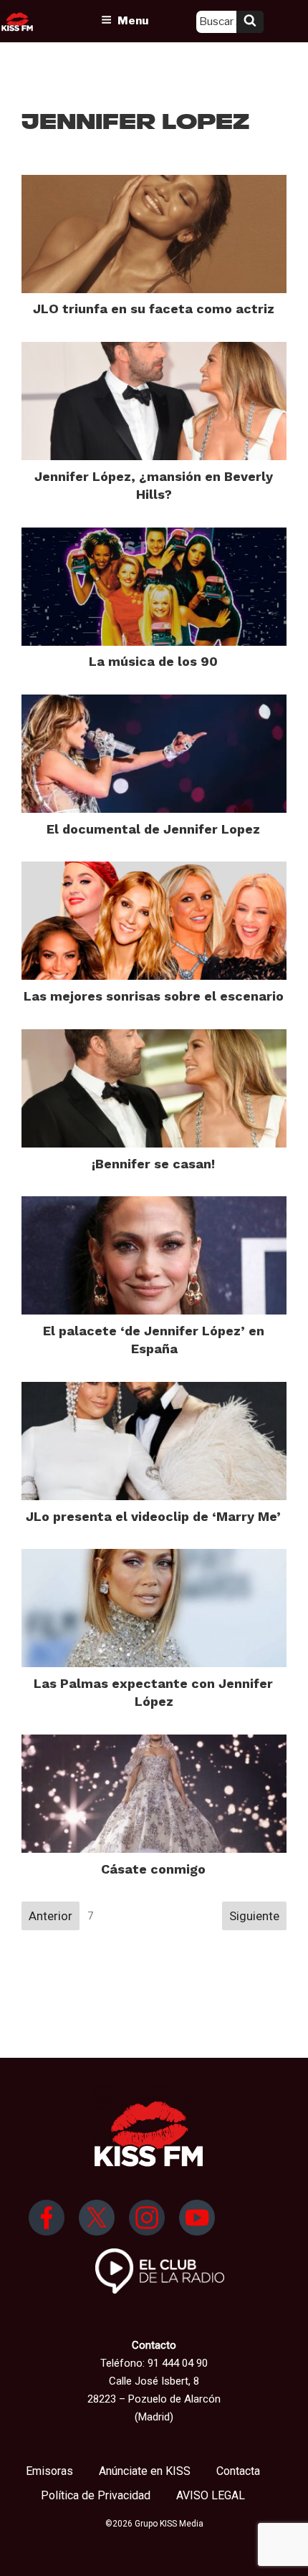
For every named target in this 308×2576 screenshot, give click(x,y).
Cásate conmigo (153, 1869)
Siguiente (254, 1916)
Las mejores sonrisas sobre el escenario (154, 996)
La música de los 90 (153, 661)
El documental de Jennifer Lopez (153, 829)
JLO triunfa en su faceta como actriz (154, 309)
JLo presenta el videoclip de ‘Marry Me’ (153, 1516)
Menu (133, 21)
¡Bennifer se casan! (153, 1164)
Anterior (50, 1916)
